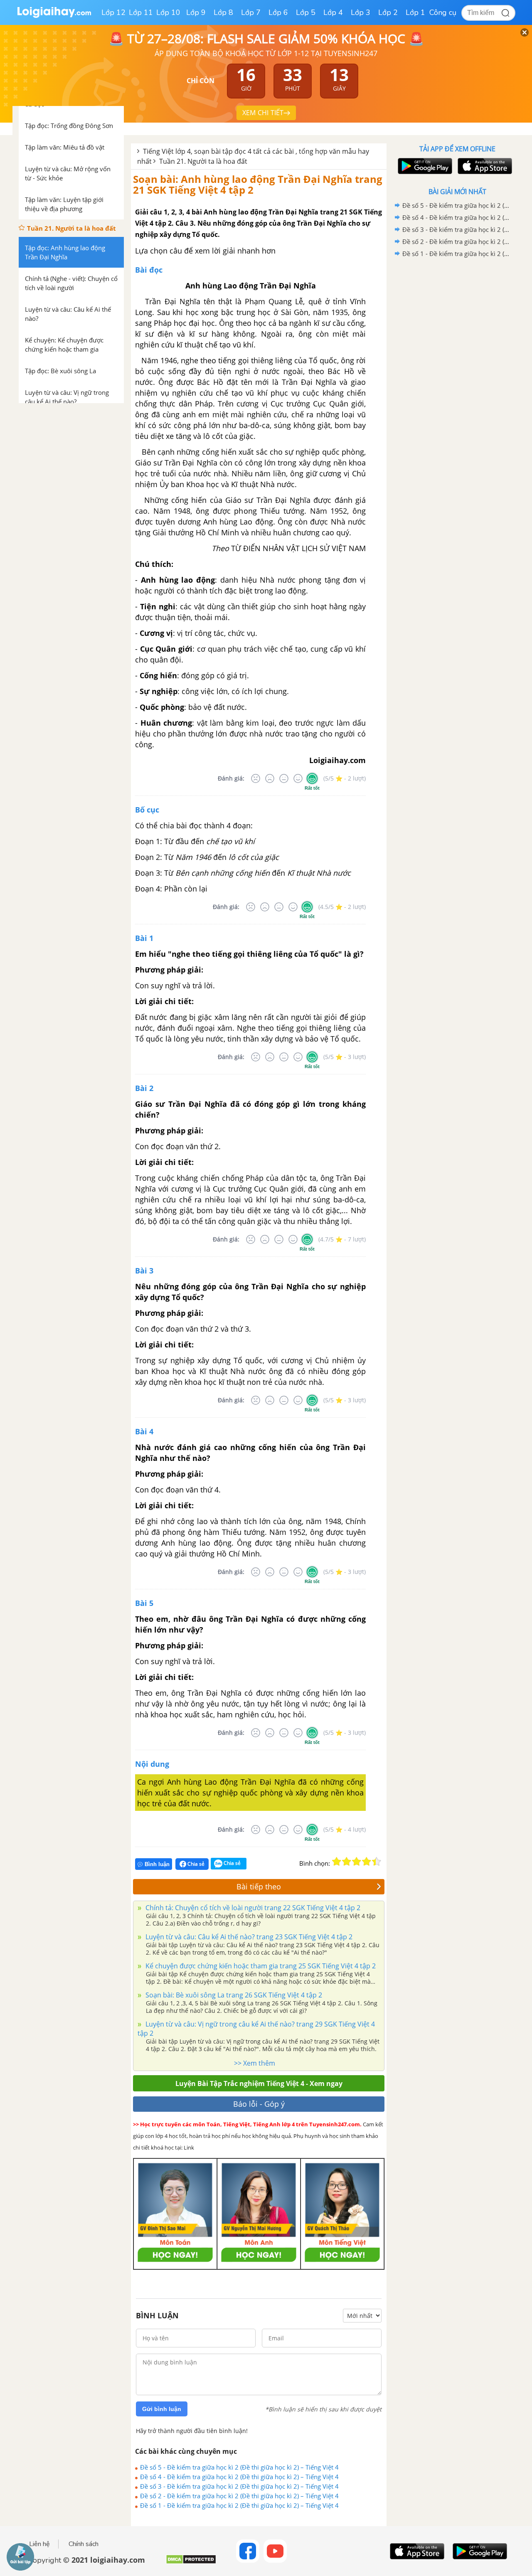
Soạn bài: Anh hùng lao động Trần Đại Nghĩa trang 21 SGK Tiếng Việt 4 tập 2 (258, 184)
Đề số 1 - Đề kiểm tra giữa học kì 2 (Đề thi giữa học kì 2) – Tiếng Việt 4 (239, 2505)
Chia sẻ (195, 1864)
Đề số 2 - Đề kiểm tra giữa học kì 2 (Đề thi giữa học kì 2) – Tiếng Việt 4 (239, 2496)
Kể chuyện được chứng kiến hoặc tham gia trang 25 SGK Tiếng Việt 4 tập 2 (260, 1966)
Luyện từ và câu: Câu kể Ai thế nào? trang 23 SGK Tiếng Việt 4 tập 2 (248, 1937)
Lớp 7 (251, 12)
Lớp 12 (113, 12)
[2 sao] (347, 1862)
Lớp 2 (388, 12)
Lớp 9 (196, 12)
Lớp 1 (415, 12)
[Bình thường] (284, 778)
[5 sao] (377, 1862)
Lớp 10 (168, 12)
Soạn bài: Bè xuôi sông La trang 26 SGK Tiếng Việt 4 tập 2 (233, 1995)
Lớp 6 (278, 12)
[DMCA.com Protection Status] (191, 2562)
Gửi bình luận (162, 2409)
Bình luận (157, 1864)
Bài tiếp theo (259, 1886)
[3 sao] (357, 1862)
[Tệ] (270, 778)
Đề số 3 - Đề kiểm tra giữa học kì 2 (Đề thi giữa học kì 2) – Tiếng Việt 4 (239, 2486)
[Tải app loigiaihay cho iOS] (484, 166)
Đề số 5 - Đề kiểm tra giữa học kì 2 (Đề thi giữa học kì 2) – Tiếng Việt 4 (239, 2467)
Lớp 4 (333, 12)
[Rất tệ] (256, 778)
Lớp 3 (361, 12)
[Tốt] (298, 778)
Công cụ (443, 12)
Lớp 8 (223, 12)
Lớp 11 (141, 12)
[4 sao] (367, 1862)
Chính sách (84, 2544)
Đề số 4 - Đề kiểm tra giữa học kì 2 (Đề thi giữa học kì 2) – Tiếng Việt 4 (239, 2477)
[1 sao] (337, 1862)
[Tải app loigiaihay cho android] (424, 166)
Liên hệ (39, 2544)
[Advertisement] (457, 392)
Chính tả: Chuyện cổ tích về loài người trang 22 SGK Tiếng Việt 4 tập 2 (252, 1908)
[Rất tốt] (312, 778)
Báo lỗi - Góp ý (259, 2104)
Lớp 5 (306, 12)
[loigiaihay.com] (54, 16)
